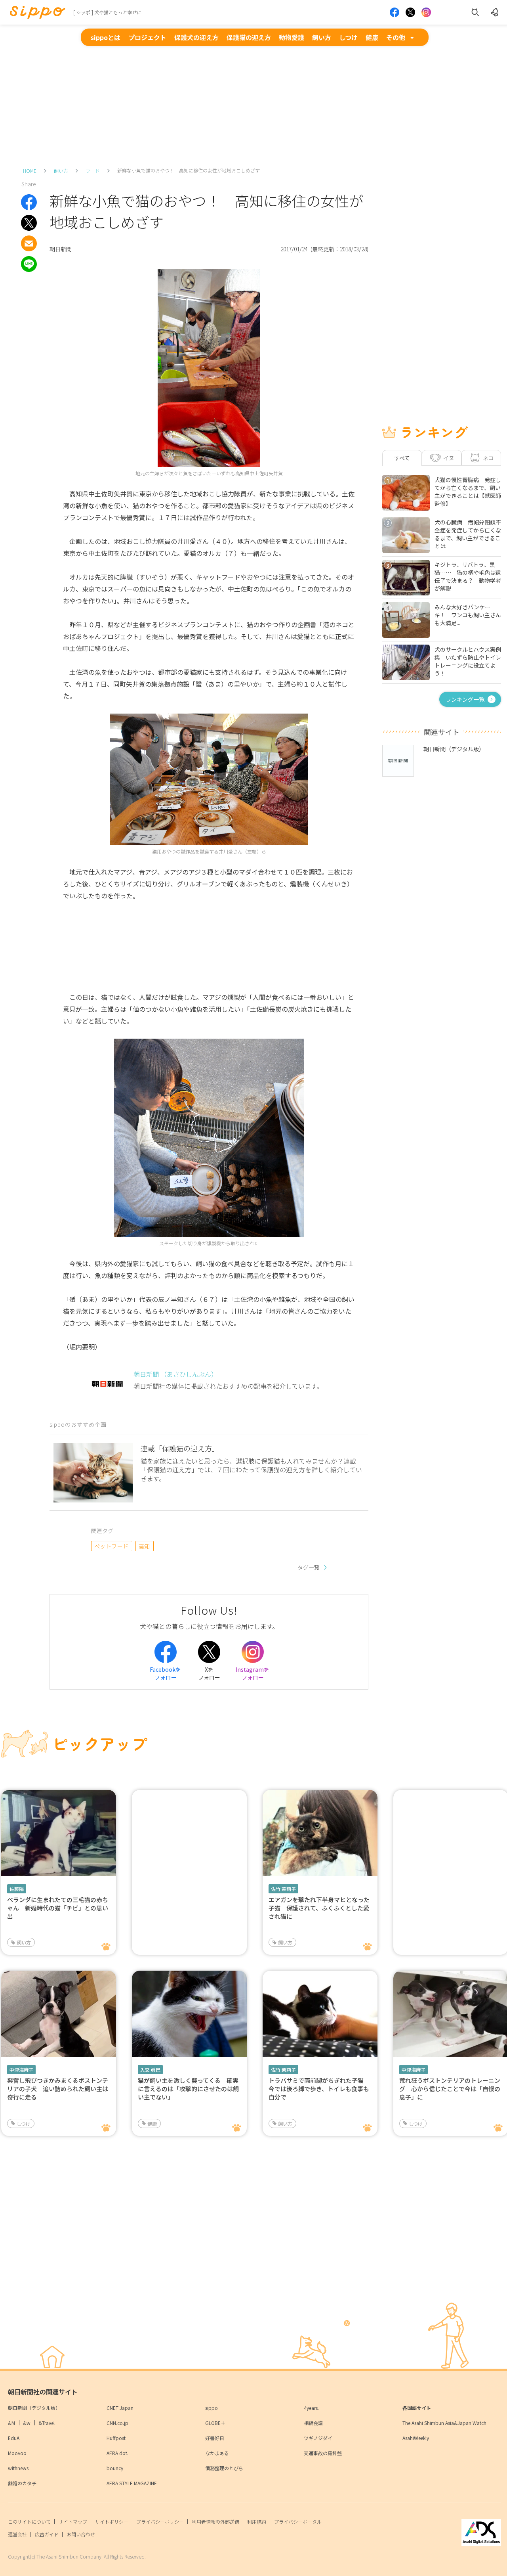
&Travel (47, 2423)
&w (27, 2423)
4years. (311, 2408)
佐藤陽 (17, 1889)
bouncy (115, 2468)
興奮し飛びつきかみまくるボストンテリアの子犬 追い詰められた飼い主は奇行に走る (58, 2089)
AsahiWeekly (416, 2438)
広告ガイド (47, 2534)
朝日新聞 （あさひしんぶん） (175, 1374)
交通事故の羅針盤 (323, 2453)
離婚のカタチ (22, 2483)
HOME (30, 171)
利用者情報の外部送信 (215, 2521)
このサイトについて (29, 2521)
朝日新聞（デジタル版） (34, 2408)
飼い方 (322, 37)
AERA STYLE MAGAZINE (132, 2483)
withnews (18, 2468)
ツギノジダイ (318, 2438)
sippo (212, 2408)
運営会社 (17, 2534)
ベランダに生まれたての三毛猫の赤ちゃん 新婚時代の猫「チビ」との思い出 (58, 1908)
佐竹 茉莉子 (283, 1889)
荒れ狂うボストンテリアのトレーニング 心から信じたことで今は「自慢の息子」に (450, 2089)
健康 (372, 37)
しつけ (348, 37)
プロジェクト (147, 37)
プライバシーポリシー (160, 2521)
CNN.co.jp (117, 2423)
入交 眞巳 (150, 2070)
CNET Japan (120, 2408)
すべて (402, 458)
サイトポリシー (112, 2521)
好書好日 (215, 2438)
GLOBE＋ (215, 2423)
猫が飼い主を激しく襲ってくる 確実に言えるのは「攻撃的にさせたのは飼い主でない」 (188, 2089)
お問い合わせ (81, 2534)
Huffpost (116, 2438)
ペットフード (112, 1546)
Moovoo (17, 2453)
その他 (396, 37)
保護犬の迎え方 (196, 37)
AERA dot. (117, 2453)
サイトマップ (73, 2521)
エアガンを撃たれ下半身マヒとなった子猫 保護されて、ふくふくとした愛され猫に (319, 1908)
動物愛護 (292, 37)
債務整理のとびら (224, 2468)
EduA (14, 2438)
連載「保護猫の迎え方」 (180, 1448)
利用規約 (257, 2521)
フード (93, 171)
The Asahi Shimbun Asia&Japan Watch (444, 2423)
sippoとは (106, 37)
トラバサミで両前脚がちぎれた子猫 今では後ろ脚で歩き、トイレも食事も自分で (319, 2089)
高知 (144, 1546)
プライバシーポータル (298, 2521)
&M (11, 2423)
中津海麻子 (21, 2070)
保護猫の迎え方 (249, 37)
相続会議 (313, 2423)
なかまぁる (217, 2453)
